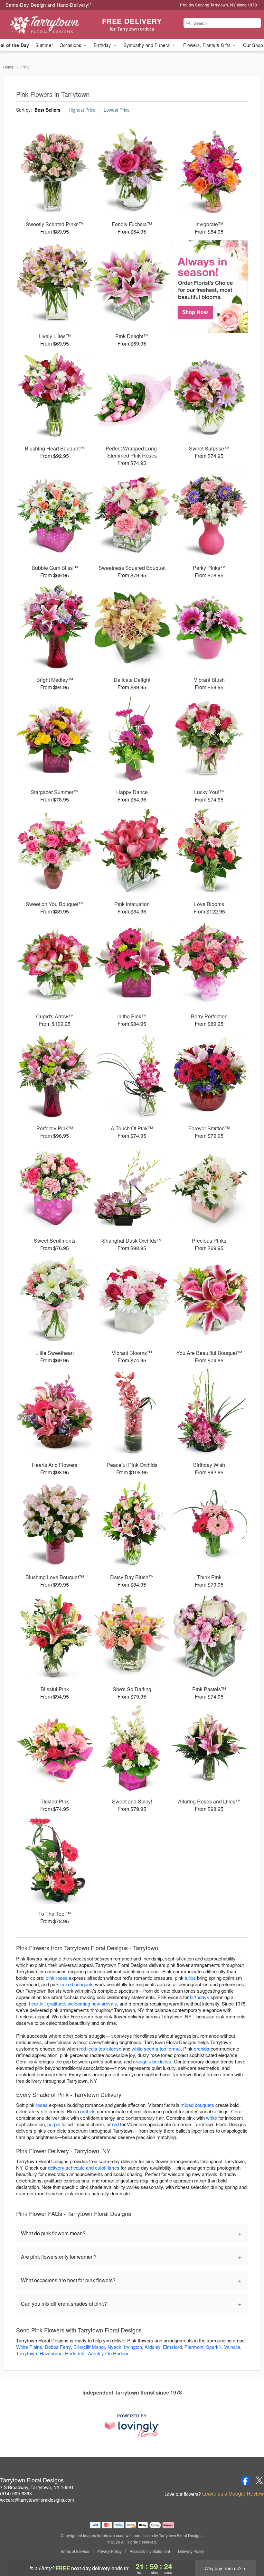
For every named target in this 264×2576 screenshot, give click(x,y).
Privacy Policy (109, 2551)
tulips (190, 1978)
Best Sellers (47, 110)
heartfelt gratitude (47, 2003)
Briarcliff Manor (89, 2347)
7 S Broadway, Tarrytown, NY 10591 (37, 2487)
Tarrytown (27, 2353)
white (212, 2118)
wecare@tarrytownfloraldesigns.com (37, 2500)
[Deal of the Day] (209, 287)
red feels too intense (100, 2048)
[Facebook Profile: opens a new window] (245, 2480)
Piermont (194, 2347)
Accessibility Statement (150, 2551)
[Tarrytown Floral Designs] (45, 25)
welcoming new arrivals (92, 2003)
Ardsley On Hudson (109, 2353)
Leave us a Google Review (233, 2494)
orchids (202, 2048)
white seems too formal (156, 2048)
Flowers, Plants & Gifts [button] (207, 45)
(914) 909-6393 (16, 2493)
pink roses (57, 1978)
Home (8, 67)
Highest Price (82, 110)
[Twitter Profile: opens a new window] (259, 2480)
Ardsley (152, 2347)
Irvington (133, 2347)
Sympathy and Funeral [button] (148, 45)
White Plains (29, 2347)
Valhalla (232, 2347)
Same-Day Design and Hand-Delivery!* (49, 5)
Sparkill (214, 2347)
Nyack (114, 2347)
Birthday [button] (103, 45)
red (115, 2124)
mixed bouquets (77, 1984)
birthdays (200, 1997)
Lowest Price (117, 110)
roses (42, 2105)
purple (54, 2124)
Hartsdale (75, 2353)
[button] (247, 2549)
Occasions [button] (71, 45)
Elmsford (172, 2347)
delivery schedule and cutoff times (84, 2168)
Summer (44, 45)
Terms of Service (75, 2551)
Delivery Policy (191, 2551)
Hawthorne (51, 2353)
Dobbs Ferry (58, 2347)
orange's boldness (152, 2061)
